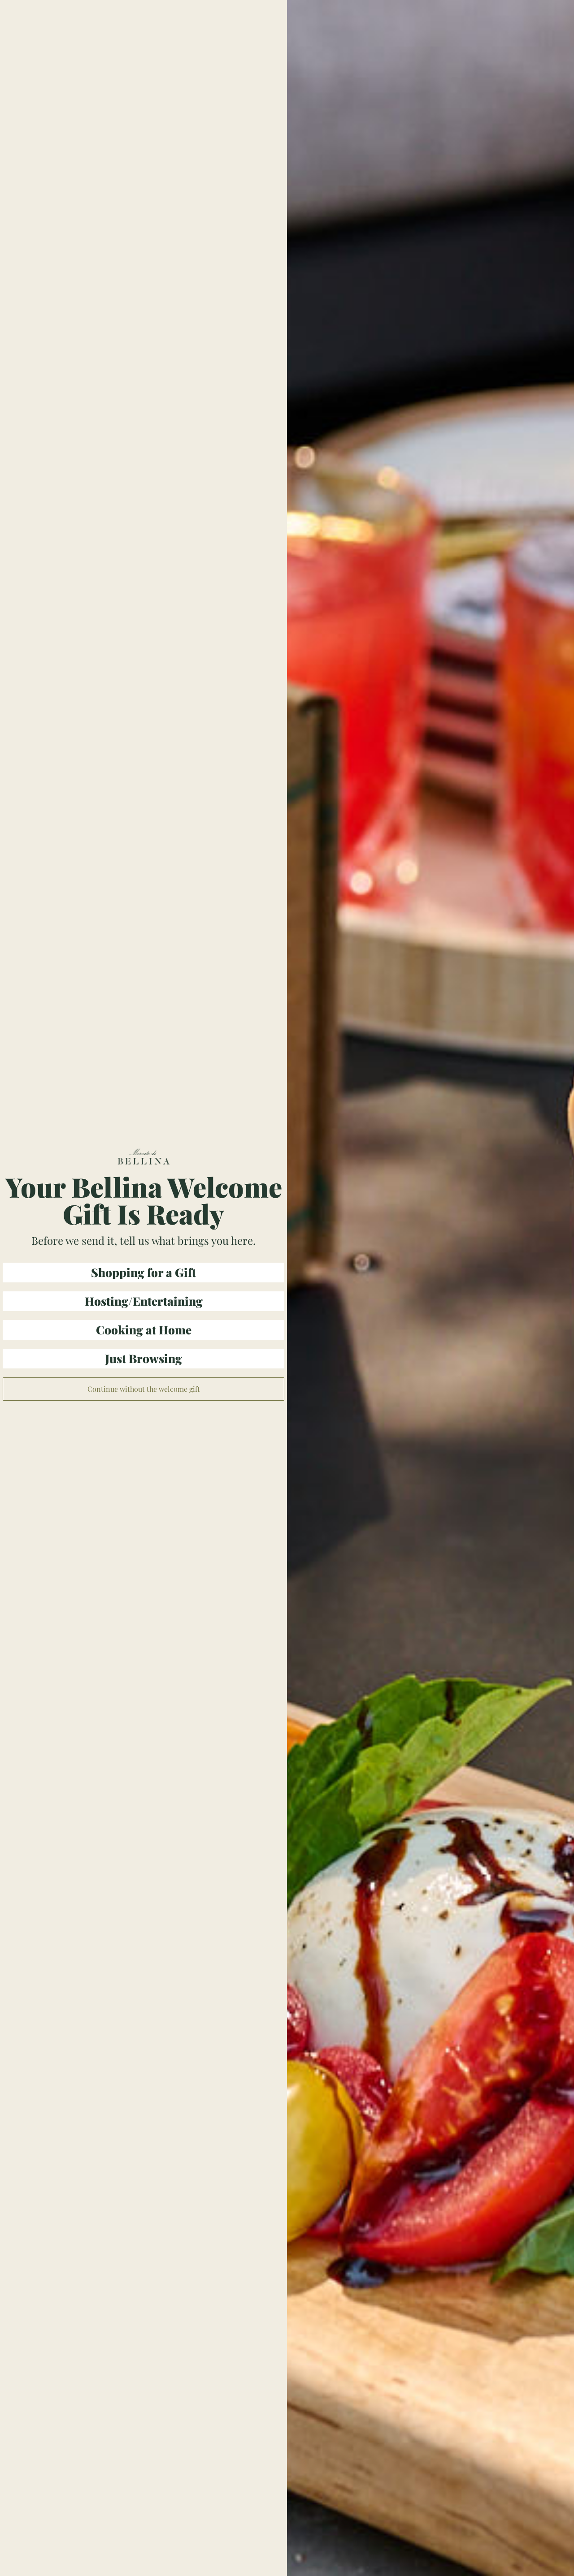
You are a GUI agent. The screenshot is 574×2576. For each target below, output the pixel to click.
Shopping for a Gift (143, 1272)
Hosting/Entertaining (144, 1301)
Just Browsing (143, 1358)
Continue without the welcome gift (144, 1389)
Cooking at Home (144, 1330)
